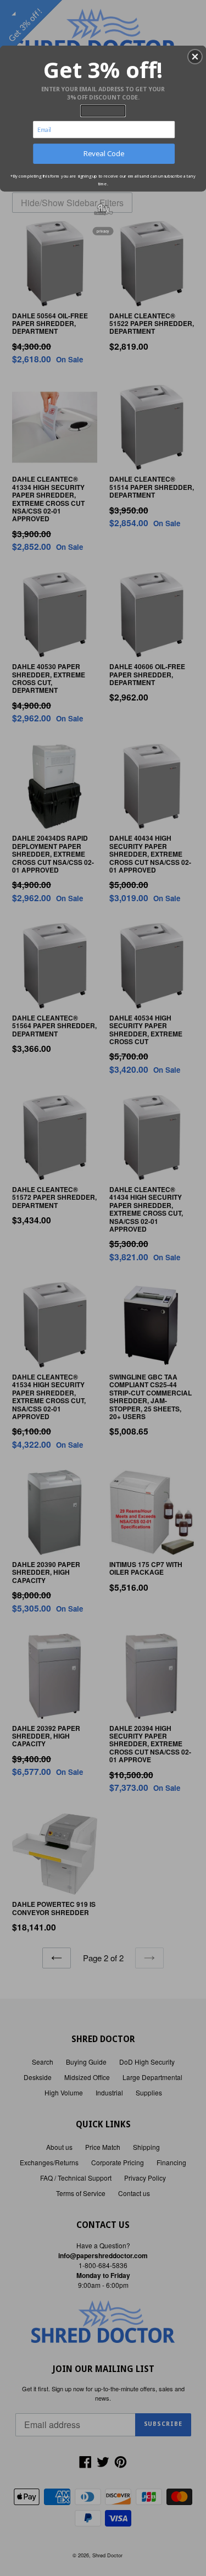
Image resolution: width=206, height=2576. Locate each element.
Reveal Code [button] (104, 153)
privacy (103, 231)
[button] (195, 57)
